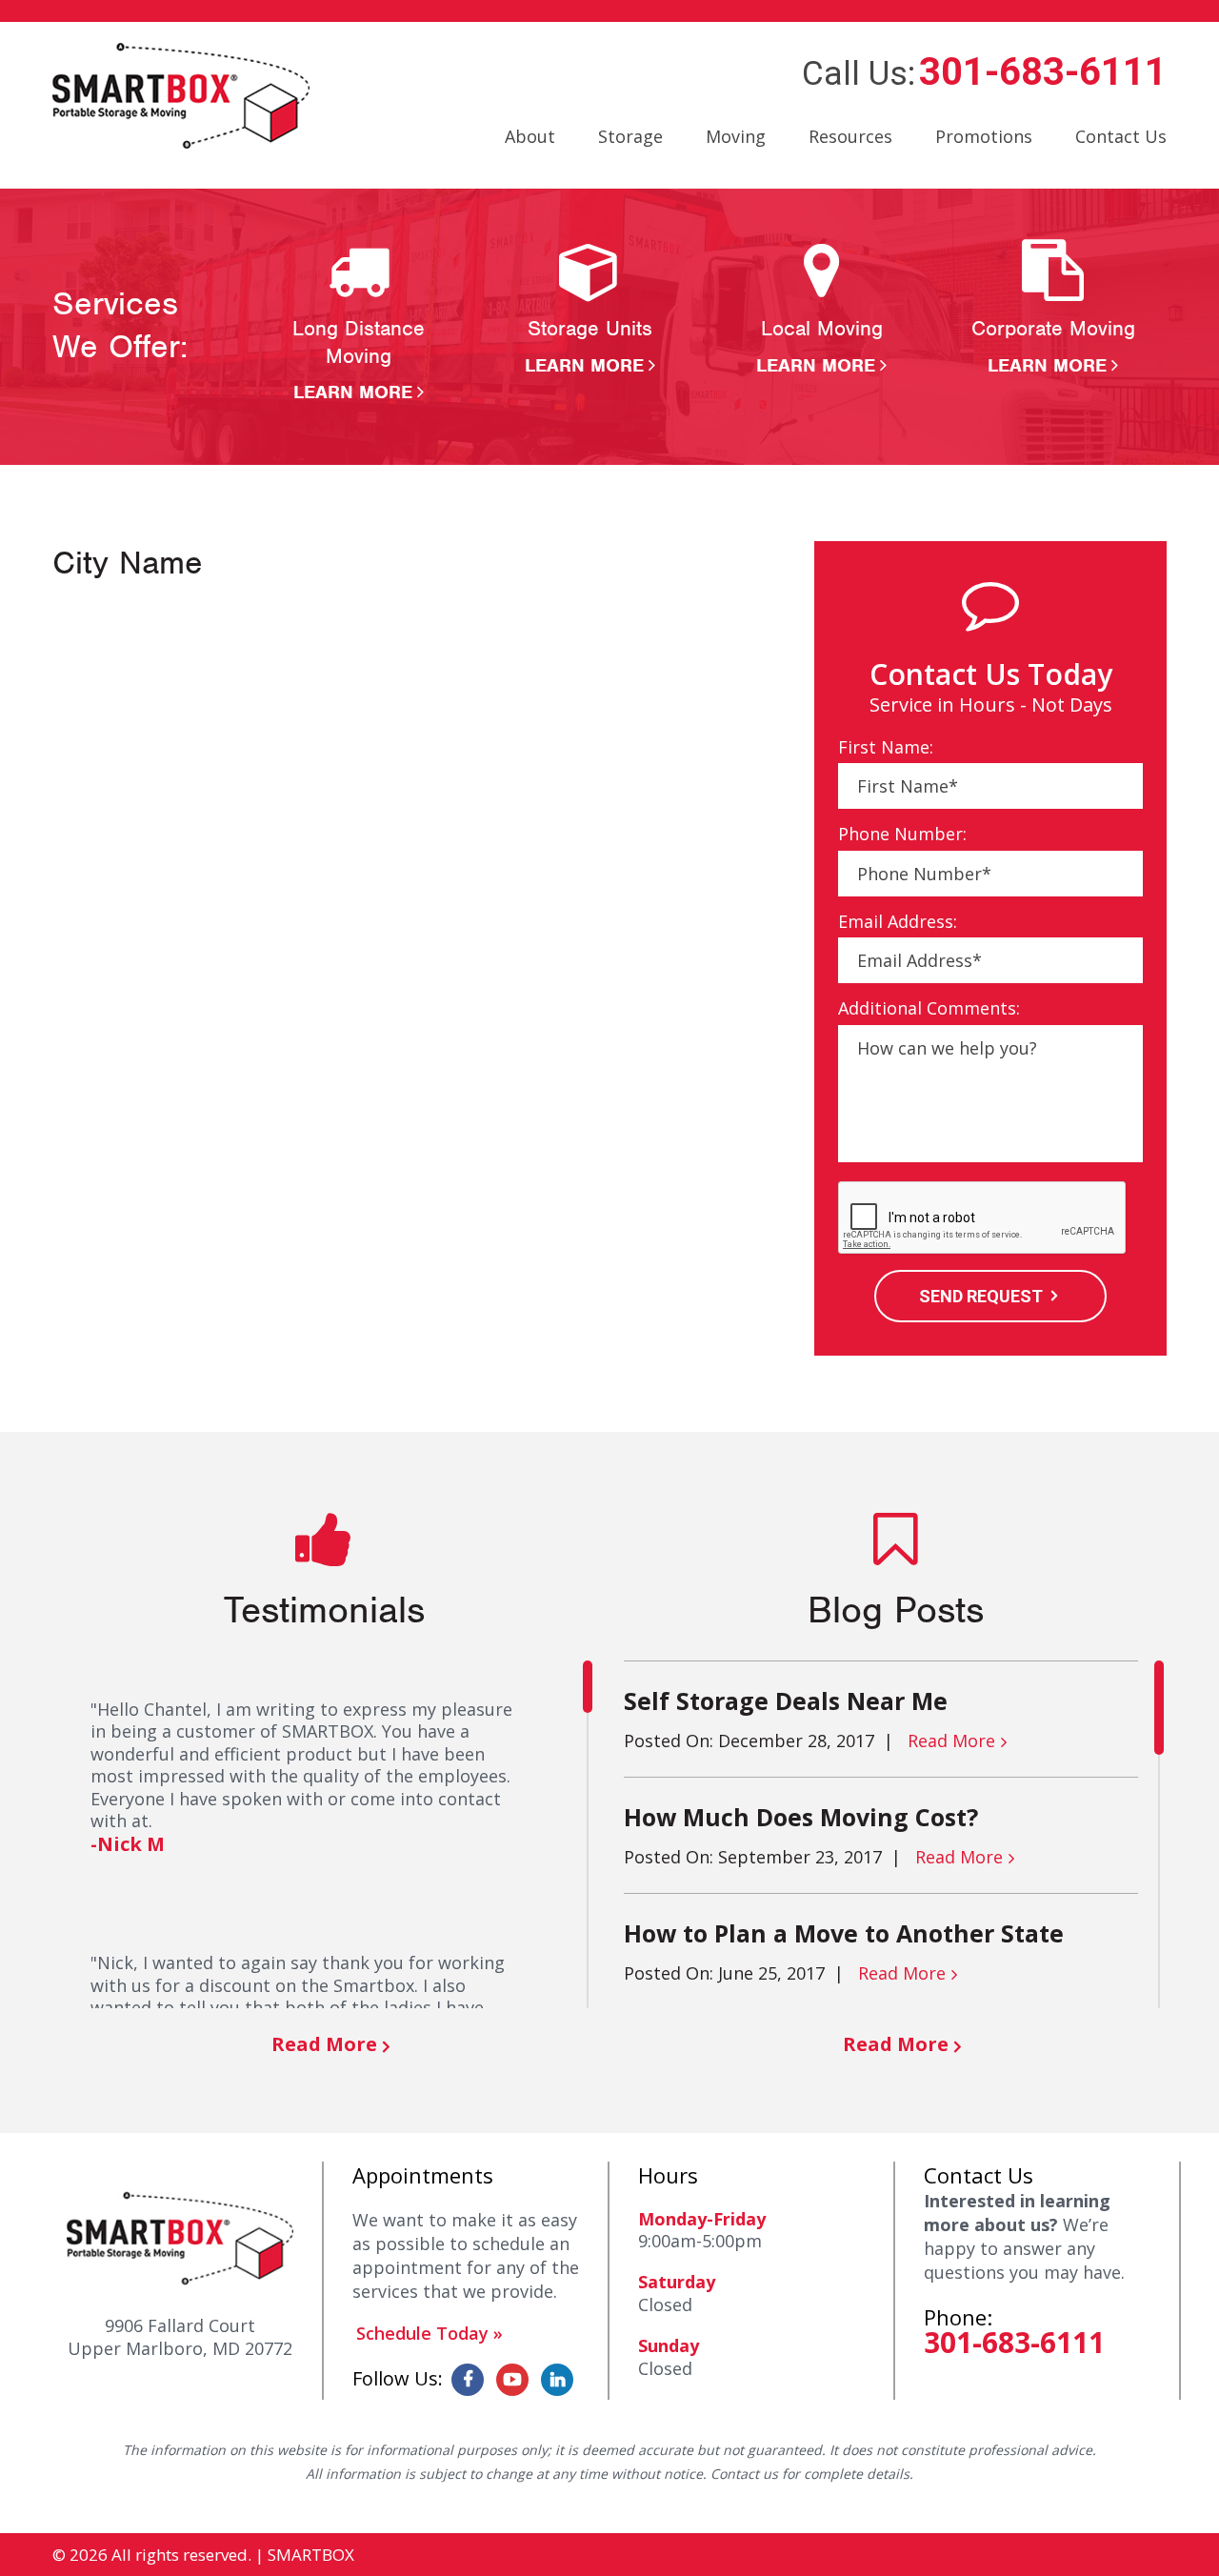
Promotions (984, 136)
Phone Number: (902, 834)
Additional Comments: (929, 1008)
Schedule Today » (430, 2333)
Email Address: (898, 922)
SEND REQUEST (981, 1296)
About (530, 136)
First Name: (886, 747)
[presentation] (983, 1218)
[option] (359, 322)
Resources (850, 136)
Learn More (353, 392)
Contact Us (1121, 136)
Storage (630, 136)
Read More (324, 2044)
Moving (736, 136)
